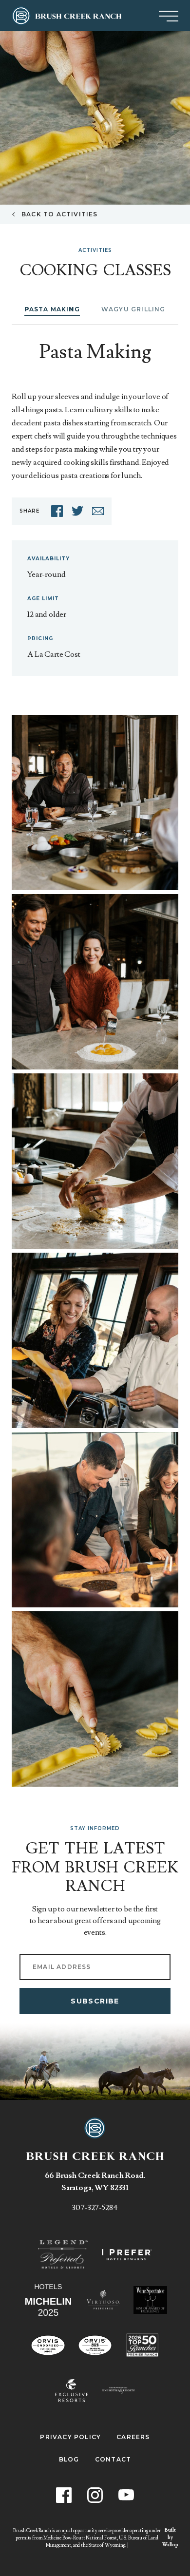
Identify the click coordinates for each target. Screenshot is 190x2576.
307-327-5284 (95, 2208)
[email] (98, 511)
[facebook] (57, 511)
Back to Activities (60, 214)
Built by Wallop (170, 2537)
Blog (69, 2460)
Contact (113, 2460)
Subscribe (95, 2001)
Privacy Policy (70, 2437)
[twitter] (77, 511)
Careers (133, 2437)
